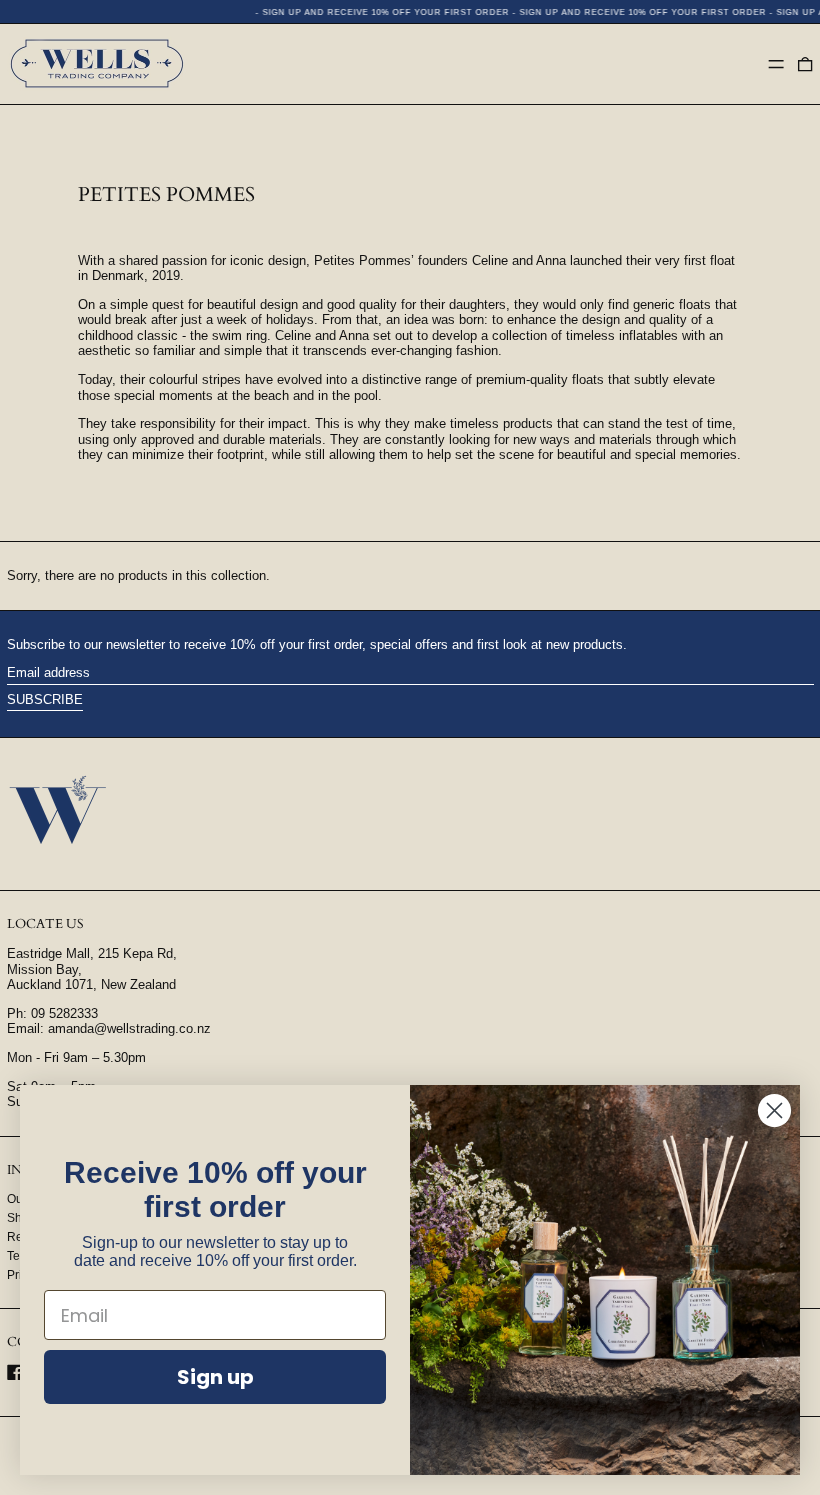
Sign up (215, 1377)
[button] (805, 64)
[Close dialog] (774, 1110)
